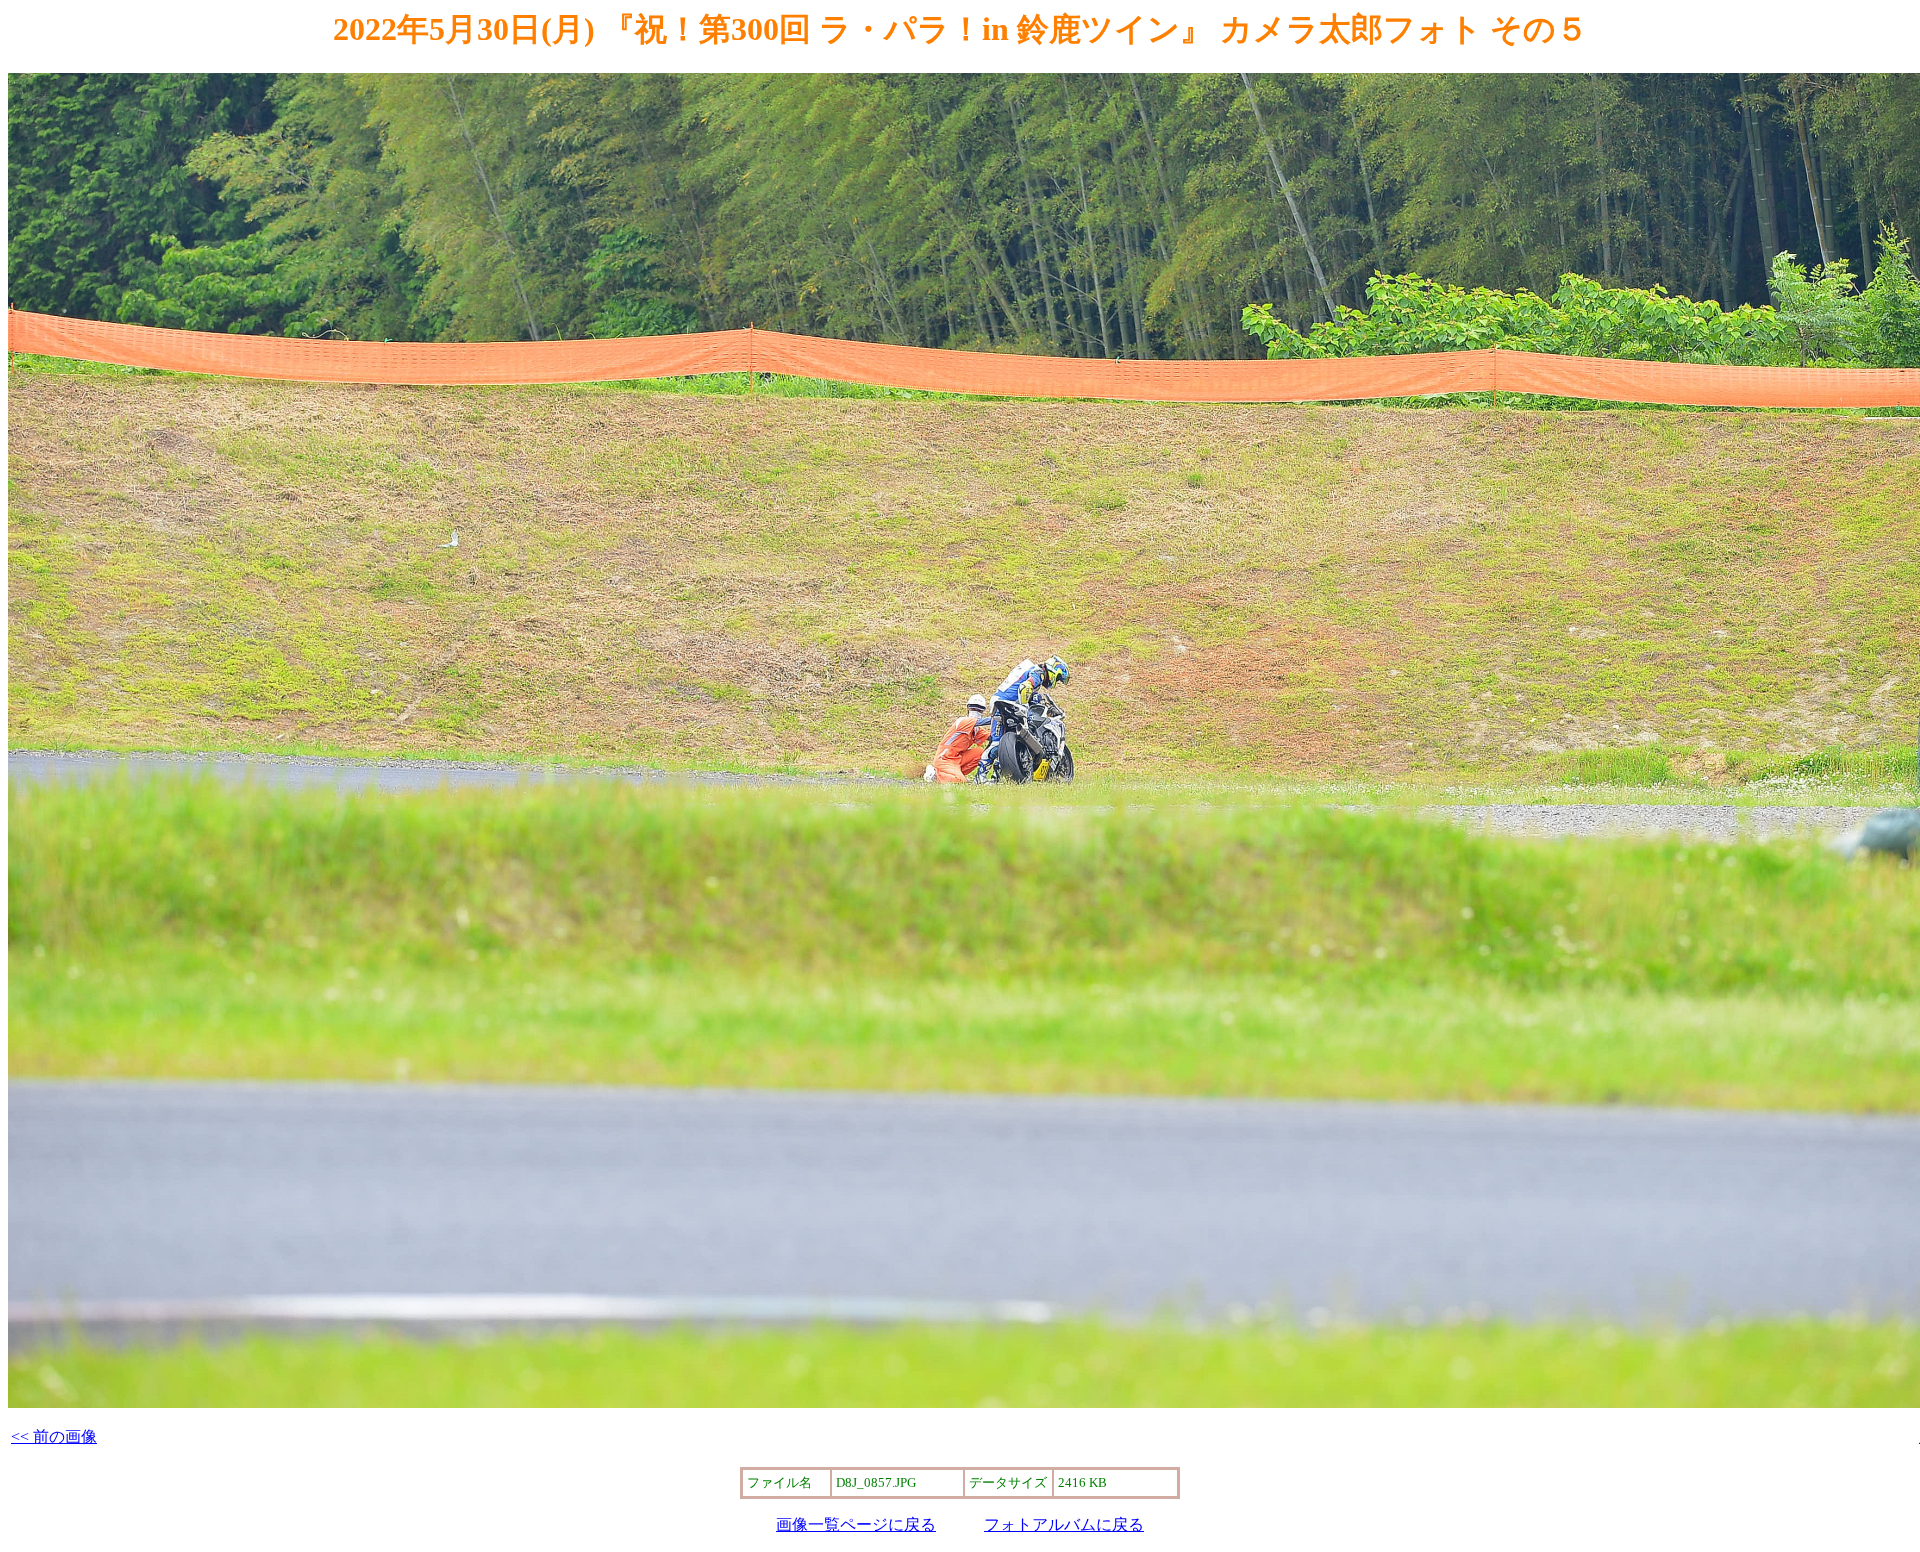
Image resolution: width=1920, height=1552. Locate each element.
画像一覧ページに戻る (856, 1524)
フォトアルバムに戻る (1064, 1524)
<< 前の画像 (54, 1436)
